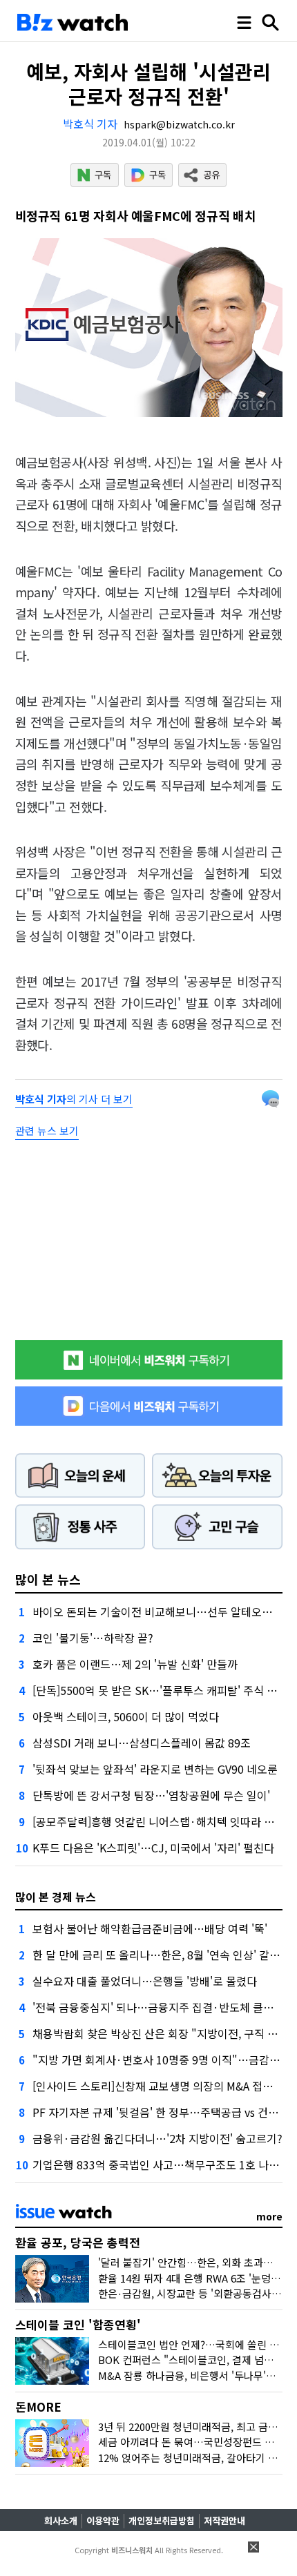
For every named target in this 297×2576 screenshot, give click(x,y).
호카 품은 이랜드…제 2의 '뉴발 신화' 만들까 (135, 1664)
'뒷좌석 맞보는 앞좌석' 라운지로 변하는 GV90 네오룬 (155, 1769)
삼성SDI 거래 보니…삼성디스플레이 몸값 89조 (142, 1743)
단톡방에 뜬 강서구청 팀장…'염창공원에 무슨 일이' (151, 1795)
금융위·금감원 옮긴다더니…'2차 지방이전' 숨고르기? (157, 2138)
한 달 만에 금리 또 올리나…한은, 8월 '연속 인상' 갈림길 (161, 1955)
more (269, 2216)
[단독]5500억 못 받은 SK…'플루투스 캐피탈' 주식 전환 (160, 1690)
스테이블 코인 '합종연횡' (78, 2324)
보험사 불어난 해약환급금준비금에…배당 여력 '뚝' (150, 1928)
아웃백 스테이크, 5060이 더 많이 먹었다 (126, 1716)
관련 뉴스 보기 (47, 1131)
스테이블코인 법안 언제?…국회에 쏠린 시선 (193, 2344)
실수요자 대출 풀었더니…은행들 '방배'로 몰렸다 (145, 1981)
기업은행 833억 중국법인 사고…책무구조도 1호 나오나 (161, 2165)
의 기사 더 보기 (74, 1099)
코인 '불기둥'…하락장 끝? (93, 1638)
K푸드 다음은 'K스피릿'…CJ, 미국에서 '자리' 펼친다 (153, 1848)
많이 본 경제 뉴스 (56, 1897)
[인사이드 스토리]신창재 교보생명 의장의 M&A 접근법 (158, 2086)
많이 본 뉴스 (48, 1579)
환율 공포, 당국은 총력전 (78, 2242)
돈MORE (38, 2406)
